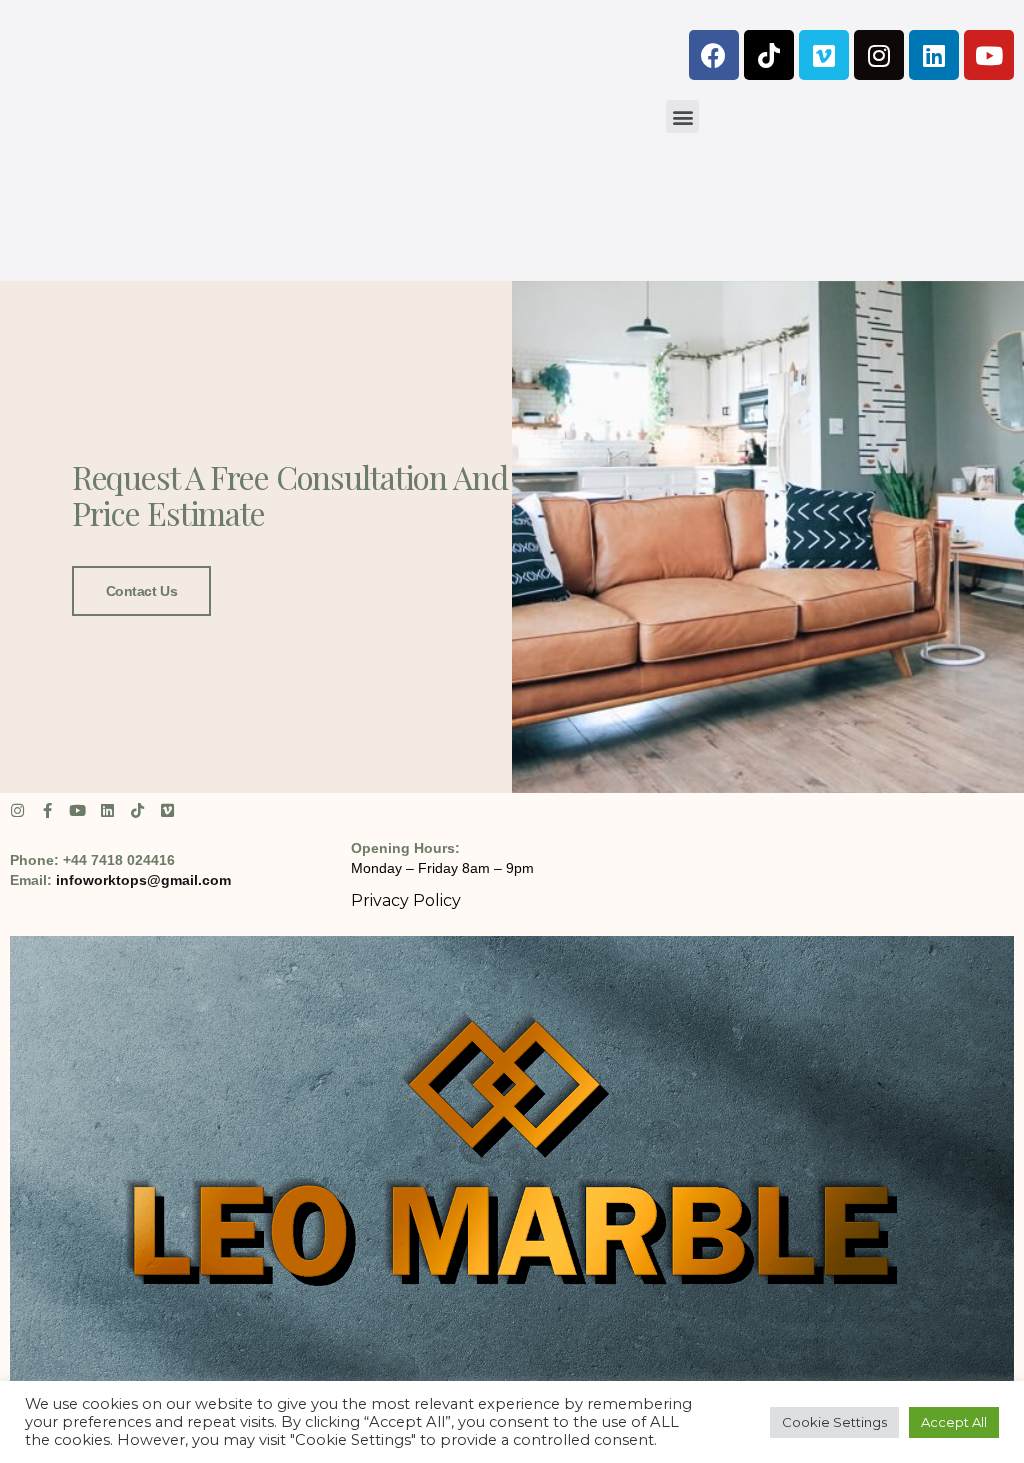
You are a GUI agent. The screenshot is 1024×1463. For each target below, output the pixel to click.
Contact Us (142, 591)
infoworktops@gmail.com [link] (143, 880)
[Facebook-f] (47, 810)
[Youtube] (989, 55)
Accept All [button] (954, 1422)
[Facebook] (714, 55)
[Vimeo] (824, 55)
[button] (682, 116)
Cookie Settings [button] (834, 1422)
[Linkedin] (934, 55)
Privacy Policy (406, 900)
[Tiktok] (769, 55)
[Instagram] (879, 55)
